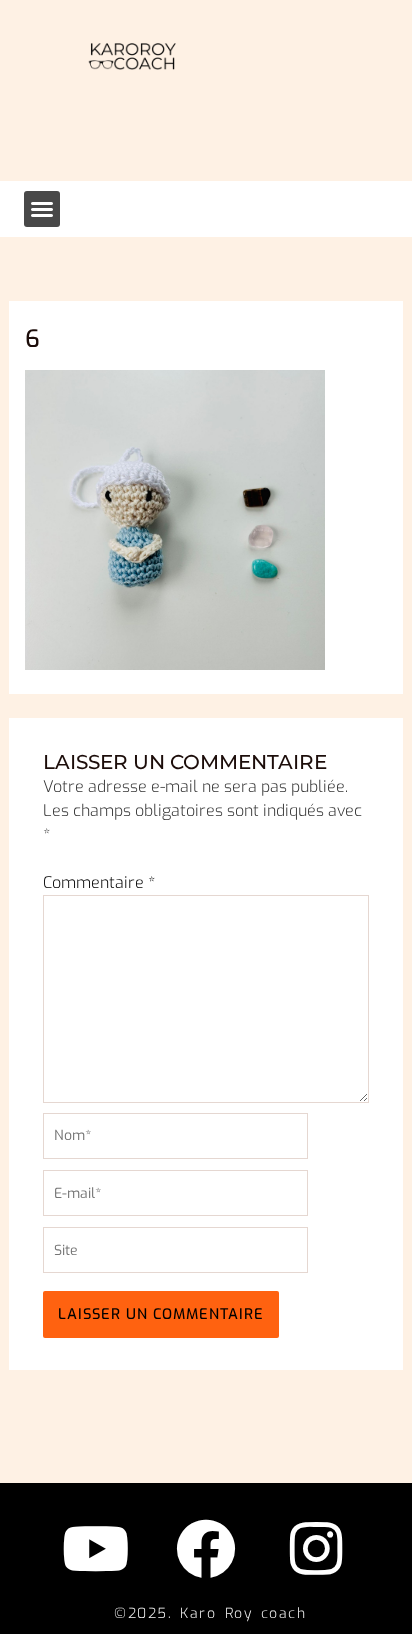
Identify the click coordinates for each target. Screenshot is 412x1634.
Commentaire (99, 882)
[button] (42, 209)
